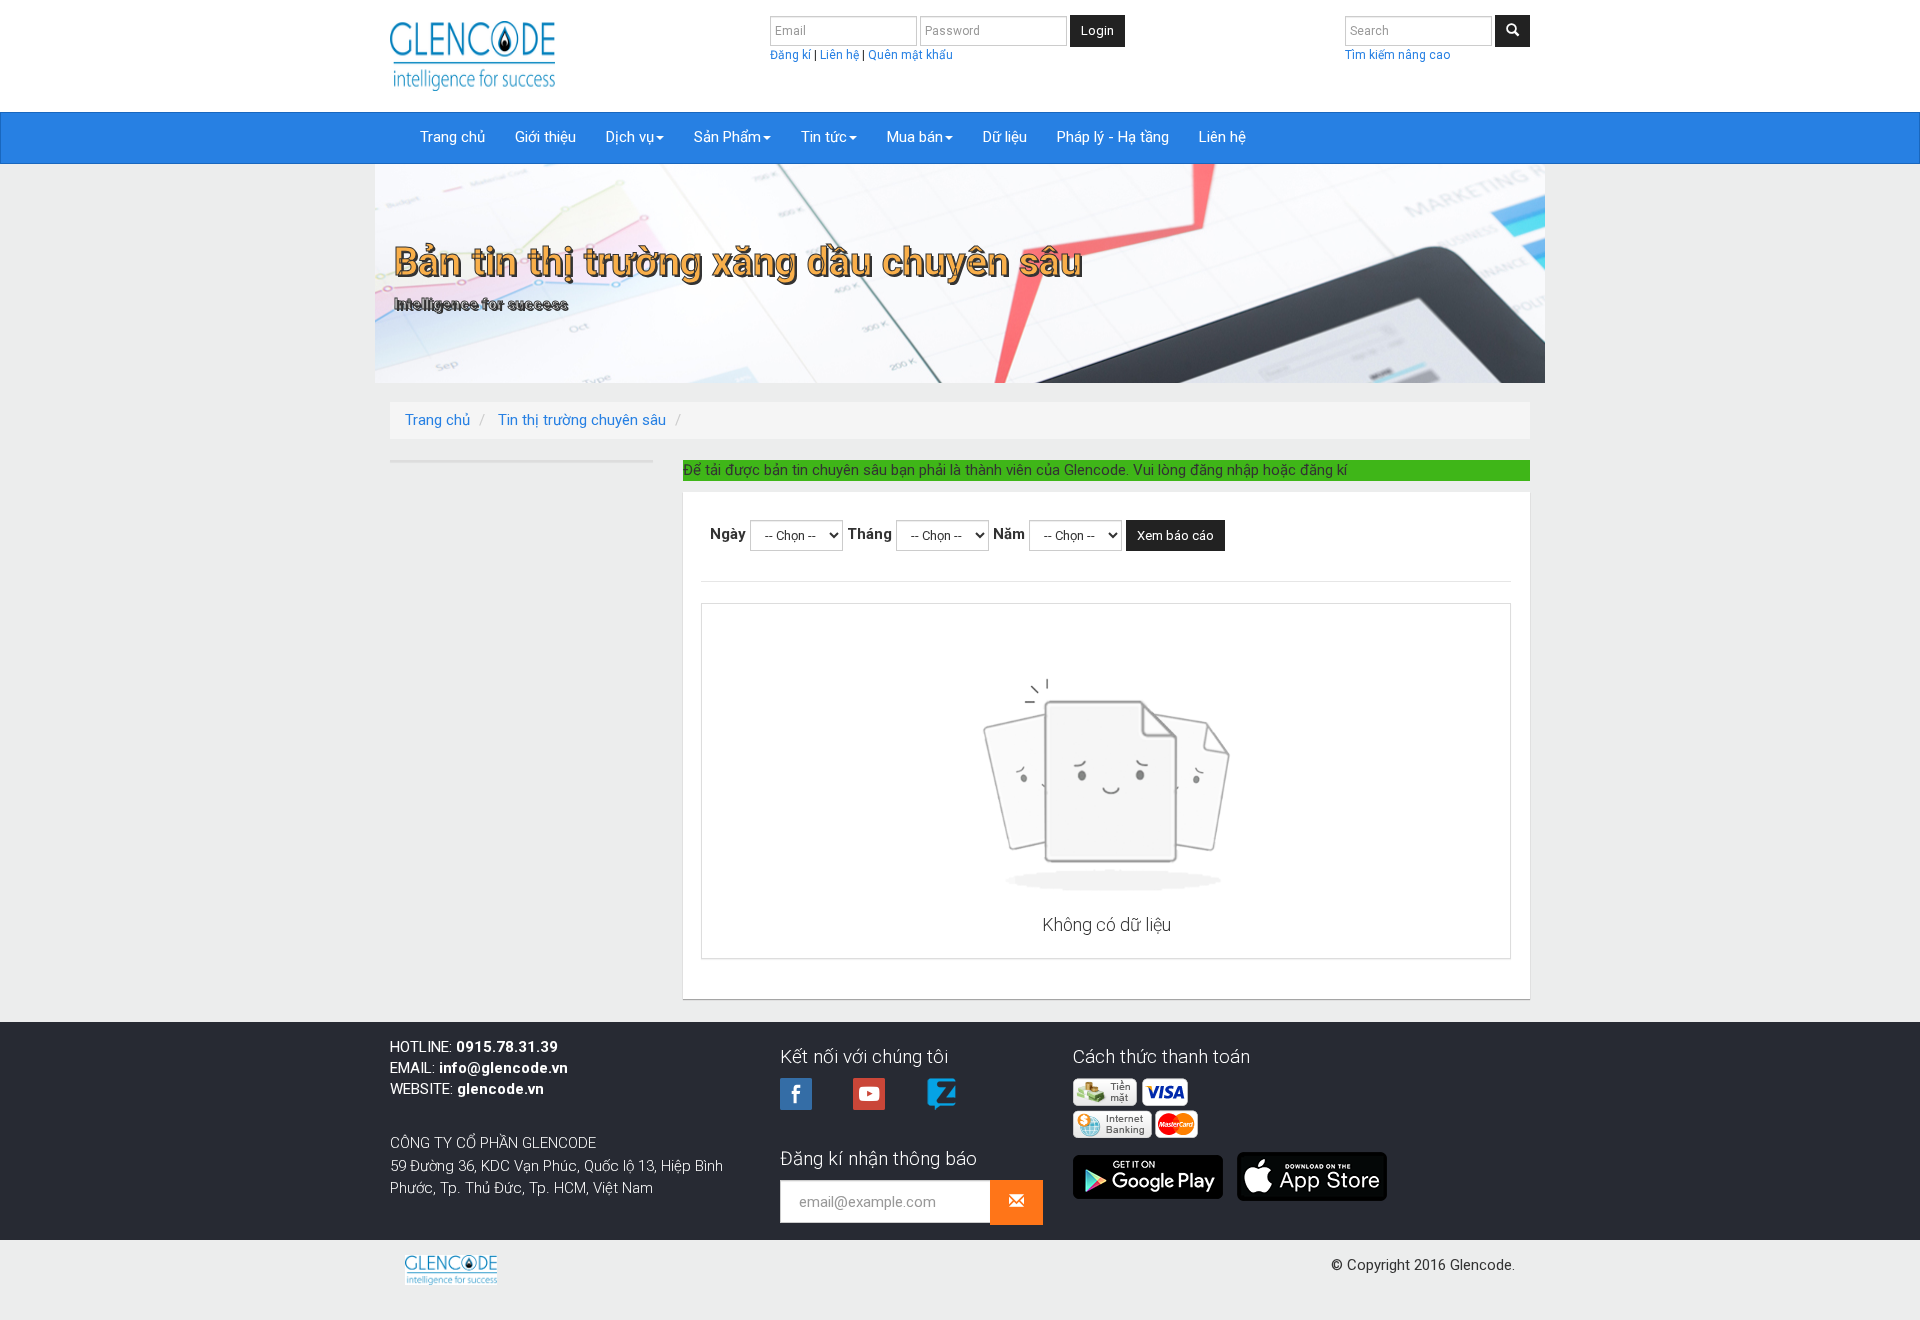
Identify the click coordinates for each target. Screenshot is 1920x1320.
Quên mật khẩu (910, 55)
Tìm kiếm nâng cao (1397, 55)
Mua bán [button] (915, 137)
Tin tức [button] (824, 137)
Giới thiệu (545, 137)
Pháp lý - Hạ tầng (1113, 137)
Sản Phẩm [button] (727, 137)
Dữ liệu (1005, 137)
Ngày (728, 534)
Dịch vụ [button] (630, 137)
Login (1097, 30)
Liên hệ (841, 55)
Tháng (869, 534)
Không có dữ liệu (1106, 924)
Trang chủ (452, 137)
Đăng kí (792, 55)
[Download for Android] (1153, 1169)
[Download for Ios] (1312, 1169)
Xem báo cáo (1175, 535)
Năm (1009, 534)
